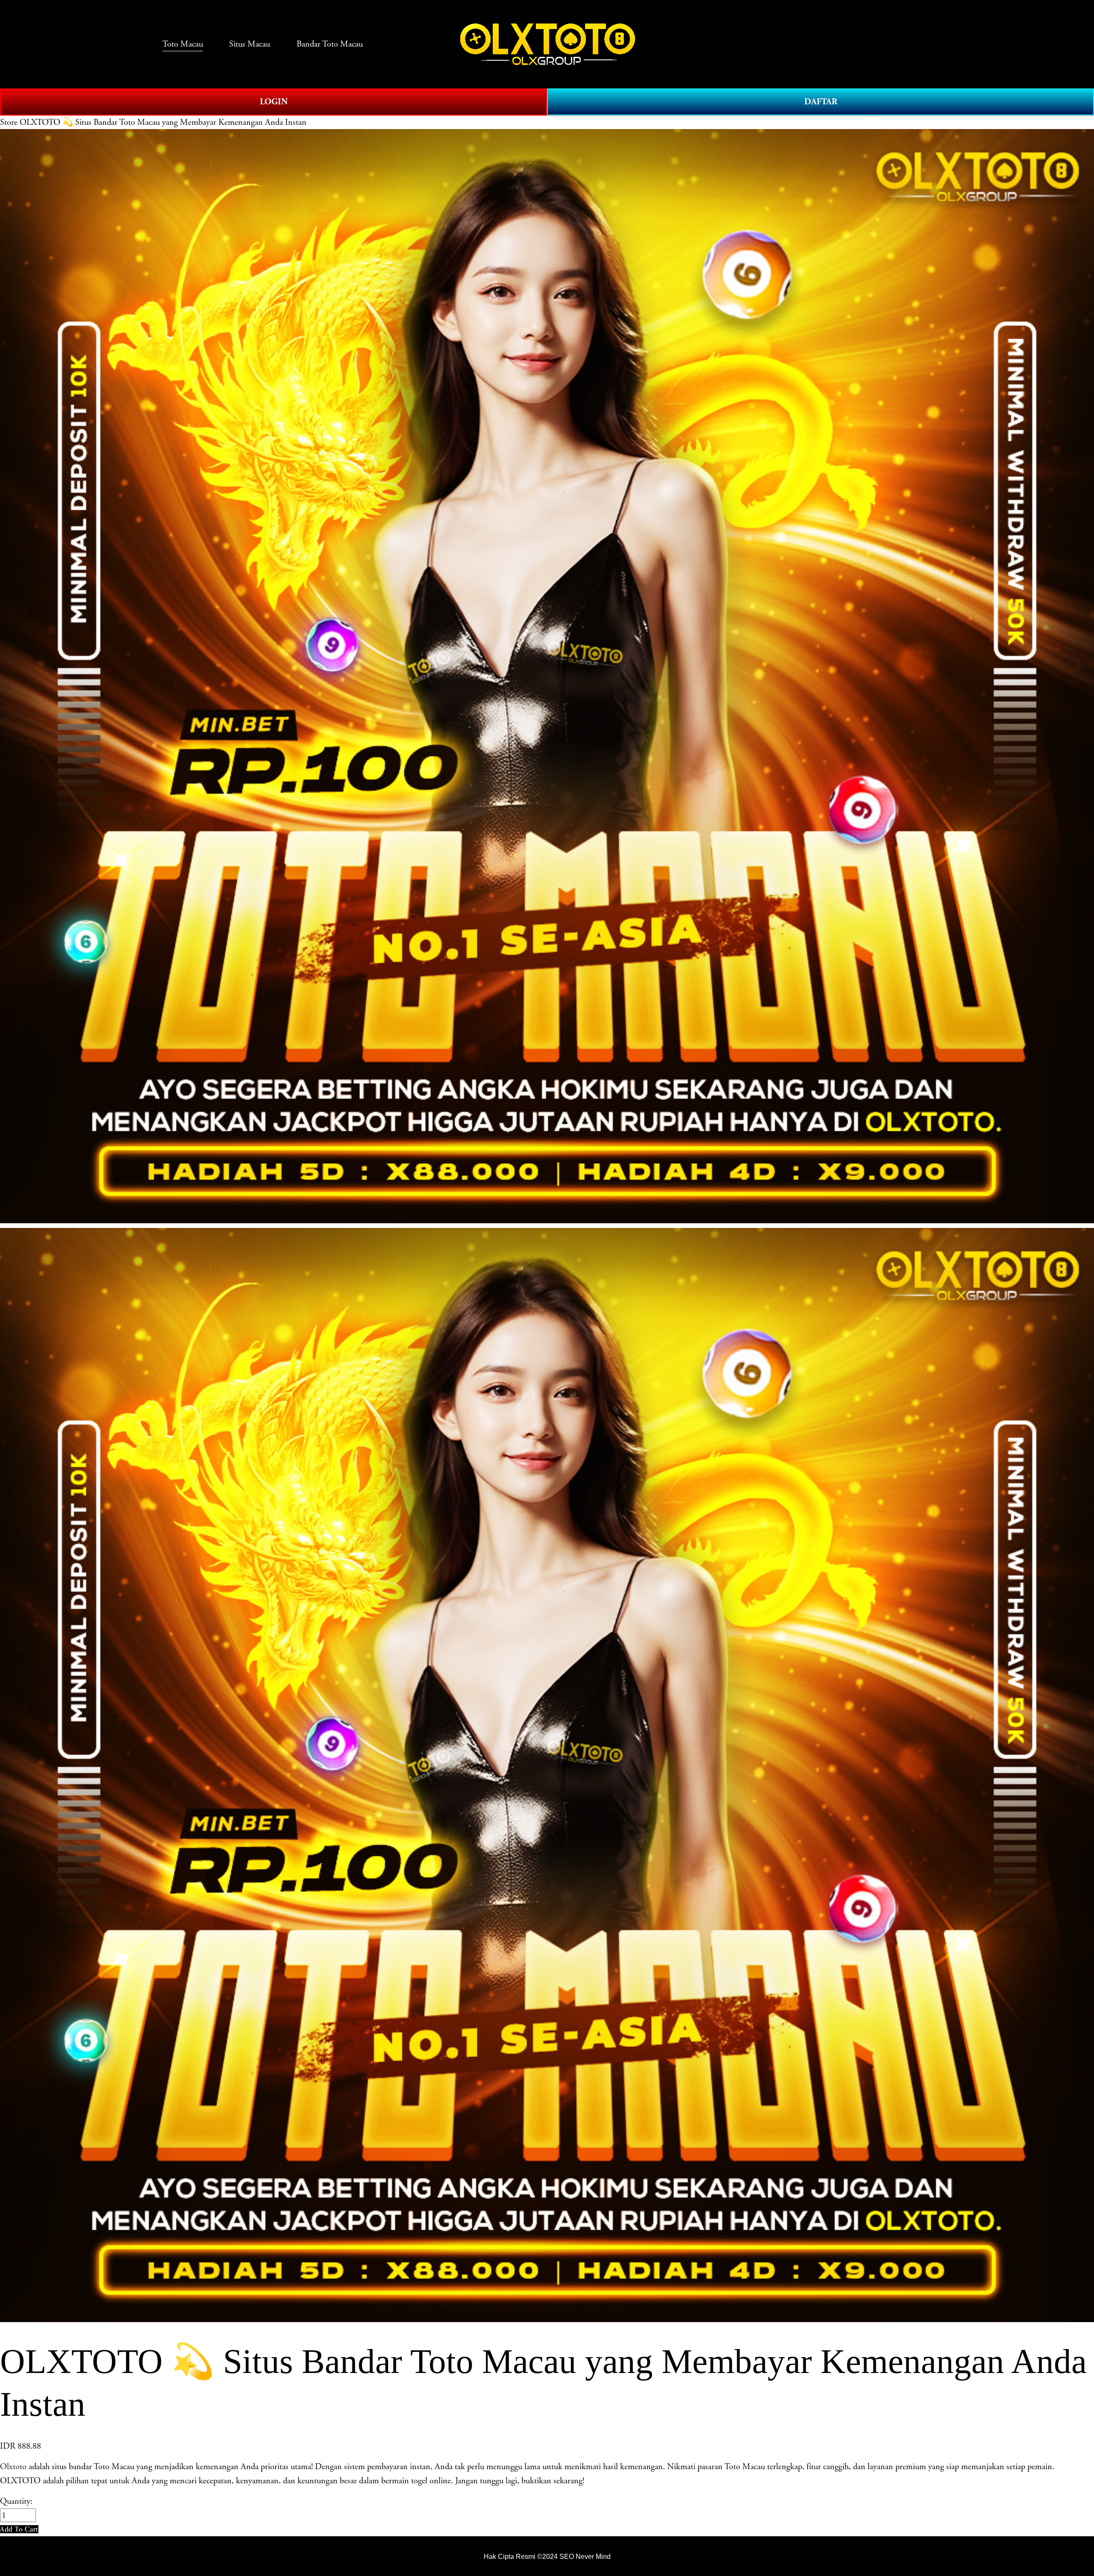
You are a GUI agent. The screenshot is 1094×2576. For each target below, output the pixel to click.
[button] (19, 2529)
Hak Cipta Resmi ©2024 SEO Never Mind (547, 2556)
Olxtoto (13, 2467)
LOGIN (274, 102)
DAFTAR (821, 102)
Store (9, 122)
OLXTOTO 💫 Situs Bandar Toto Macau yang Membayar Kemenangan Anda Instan (163, 122)
